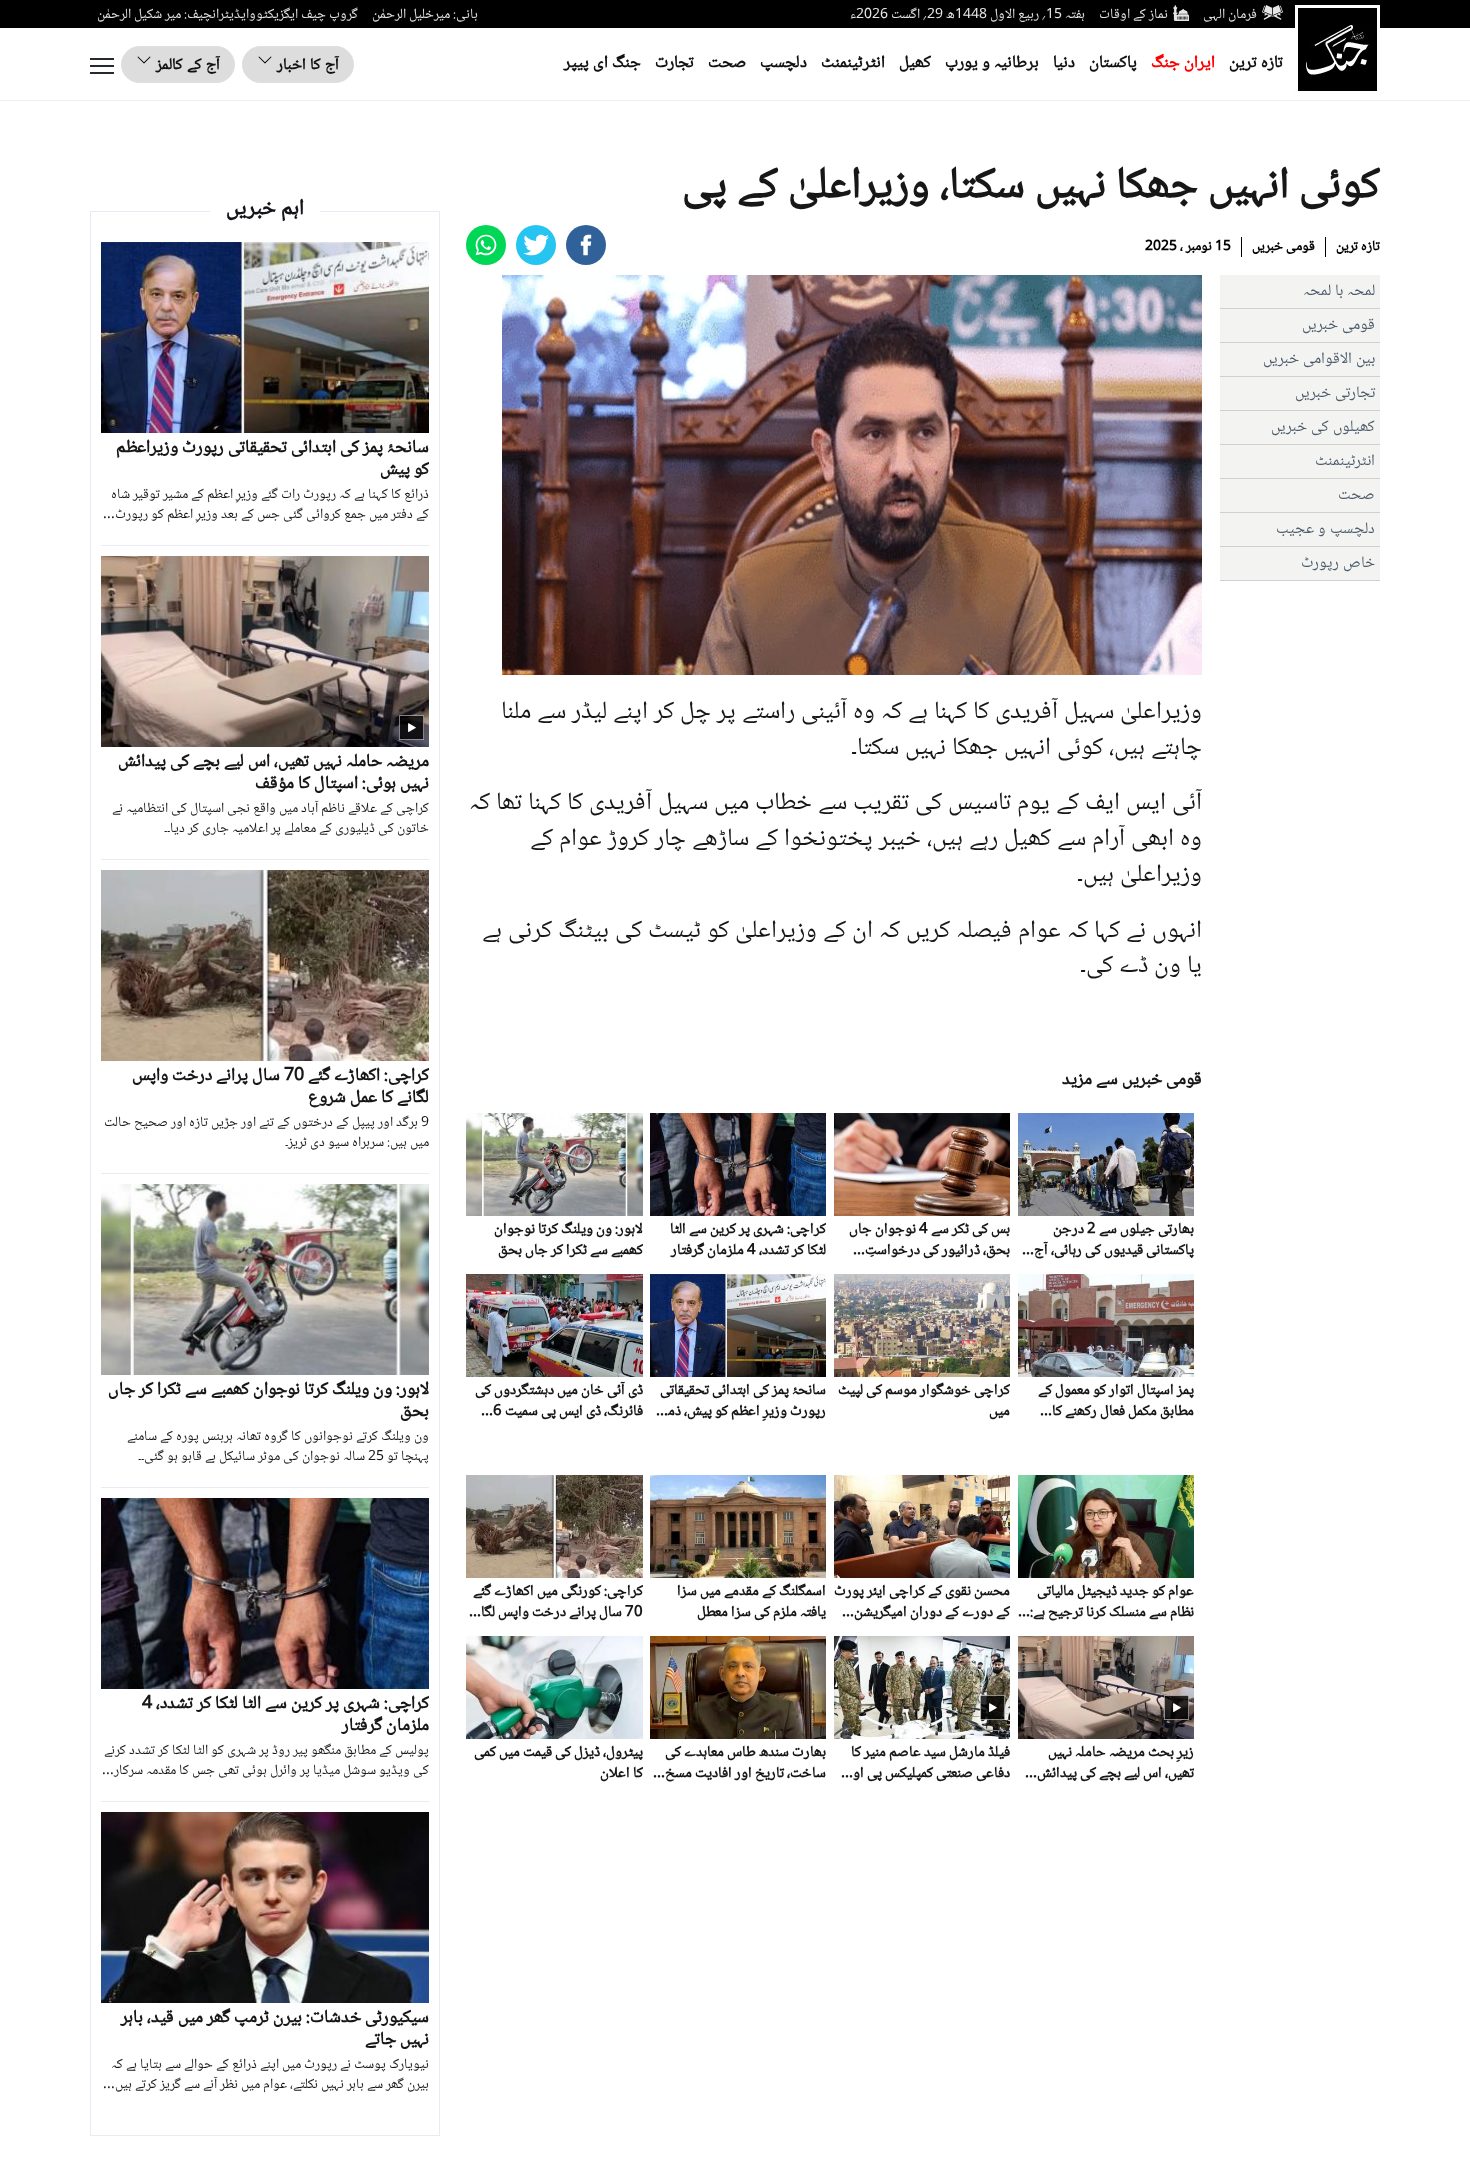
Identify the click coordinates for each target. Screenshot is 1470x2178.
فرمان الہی (1230, 15)
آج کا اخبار (306, 65)
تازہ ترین (1256, 63)
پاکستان (1113, 63)
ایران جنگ (1183, 63)
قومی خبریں (1283, 247)
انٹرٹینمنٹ (853, 63)
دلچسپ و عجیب (1325, 529)
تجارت (674, 63)
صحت (727, 63)
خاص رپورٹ (1338, 563)
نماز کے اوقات (1133, 15)
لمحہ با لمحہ (1339, 291)
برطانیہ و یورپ (992, 63)
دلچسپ (783, 63)
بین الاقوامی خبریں (1319, 359)
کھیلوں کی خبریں (1323, 427)
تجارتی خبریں (1335, 393)
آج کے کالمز (186, 65)
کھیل (915, 63)
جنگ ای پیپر (602, 63)
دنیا (1064, 63)
